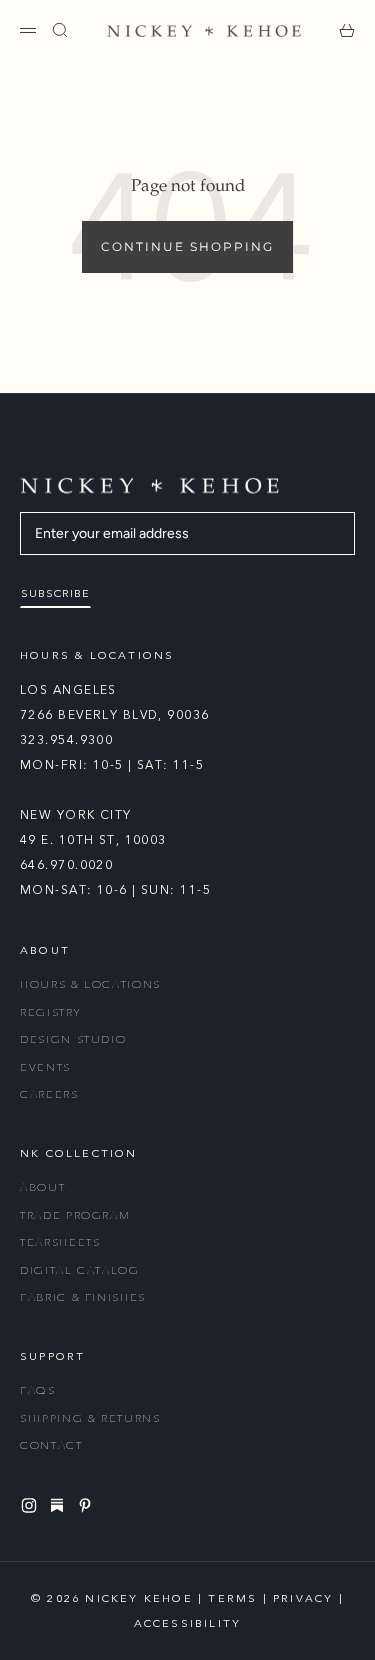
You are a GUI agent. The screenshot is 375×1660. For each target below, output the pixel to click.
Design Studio (73, 1039)
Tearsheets (60, 1242)
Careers (49, 1094)
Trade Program (75, 1215)
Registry (50, 1012)
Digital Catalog (80, 1270)
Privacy (303, 1598)
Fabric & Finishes (83, 1297)
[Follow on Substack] (60, 1505)
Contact (51, 1445)
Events (45, 1067)
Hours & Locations (90, 984)
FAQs (38, 1390)
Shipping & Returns (90, 1418)
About (42, 1187)
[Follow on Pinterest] (88, 1505)
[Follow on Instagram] (32, 1505)
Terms (232, 1598)
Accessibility (188, 1623)
